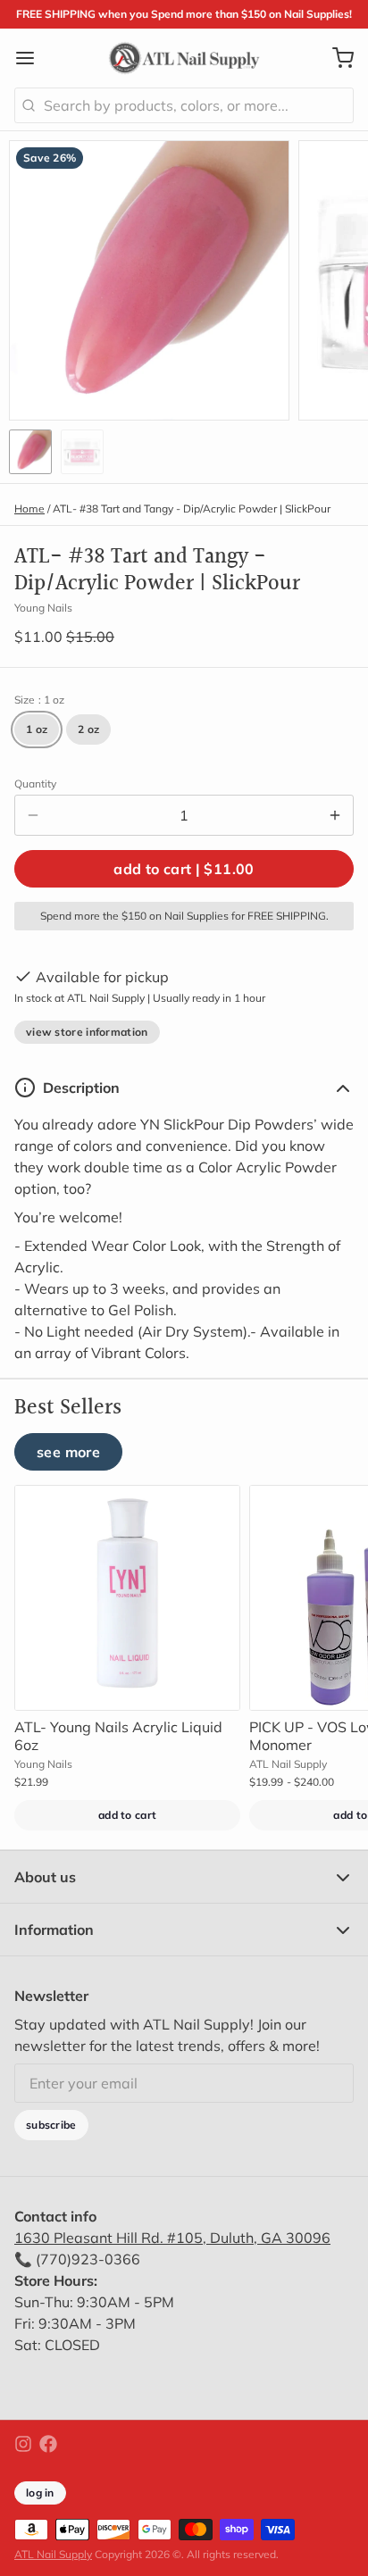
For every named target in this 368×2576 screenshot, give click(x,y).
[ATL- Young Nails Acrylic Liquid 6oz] (127, 1598)
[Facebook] (48, 2444)
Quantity (35, 784)
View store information (87, 1032)
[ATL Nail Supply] (184, 58)
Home (29, 509)
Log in (40, 2493)
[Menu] (32, 58)
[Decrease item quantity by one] (33, 815)
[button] (184, 869)
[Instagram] (23, 2444)
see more (68, 1452)
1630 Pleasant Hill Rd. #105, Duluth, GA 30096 (172, 2238)
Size (39, 700)
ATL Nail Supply (53, 2554)
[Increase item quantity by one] (335, 815)
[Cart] (336, 58)
